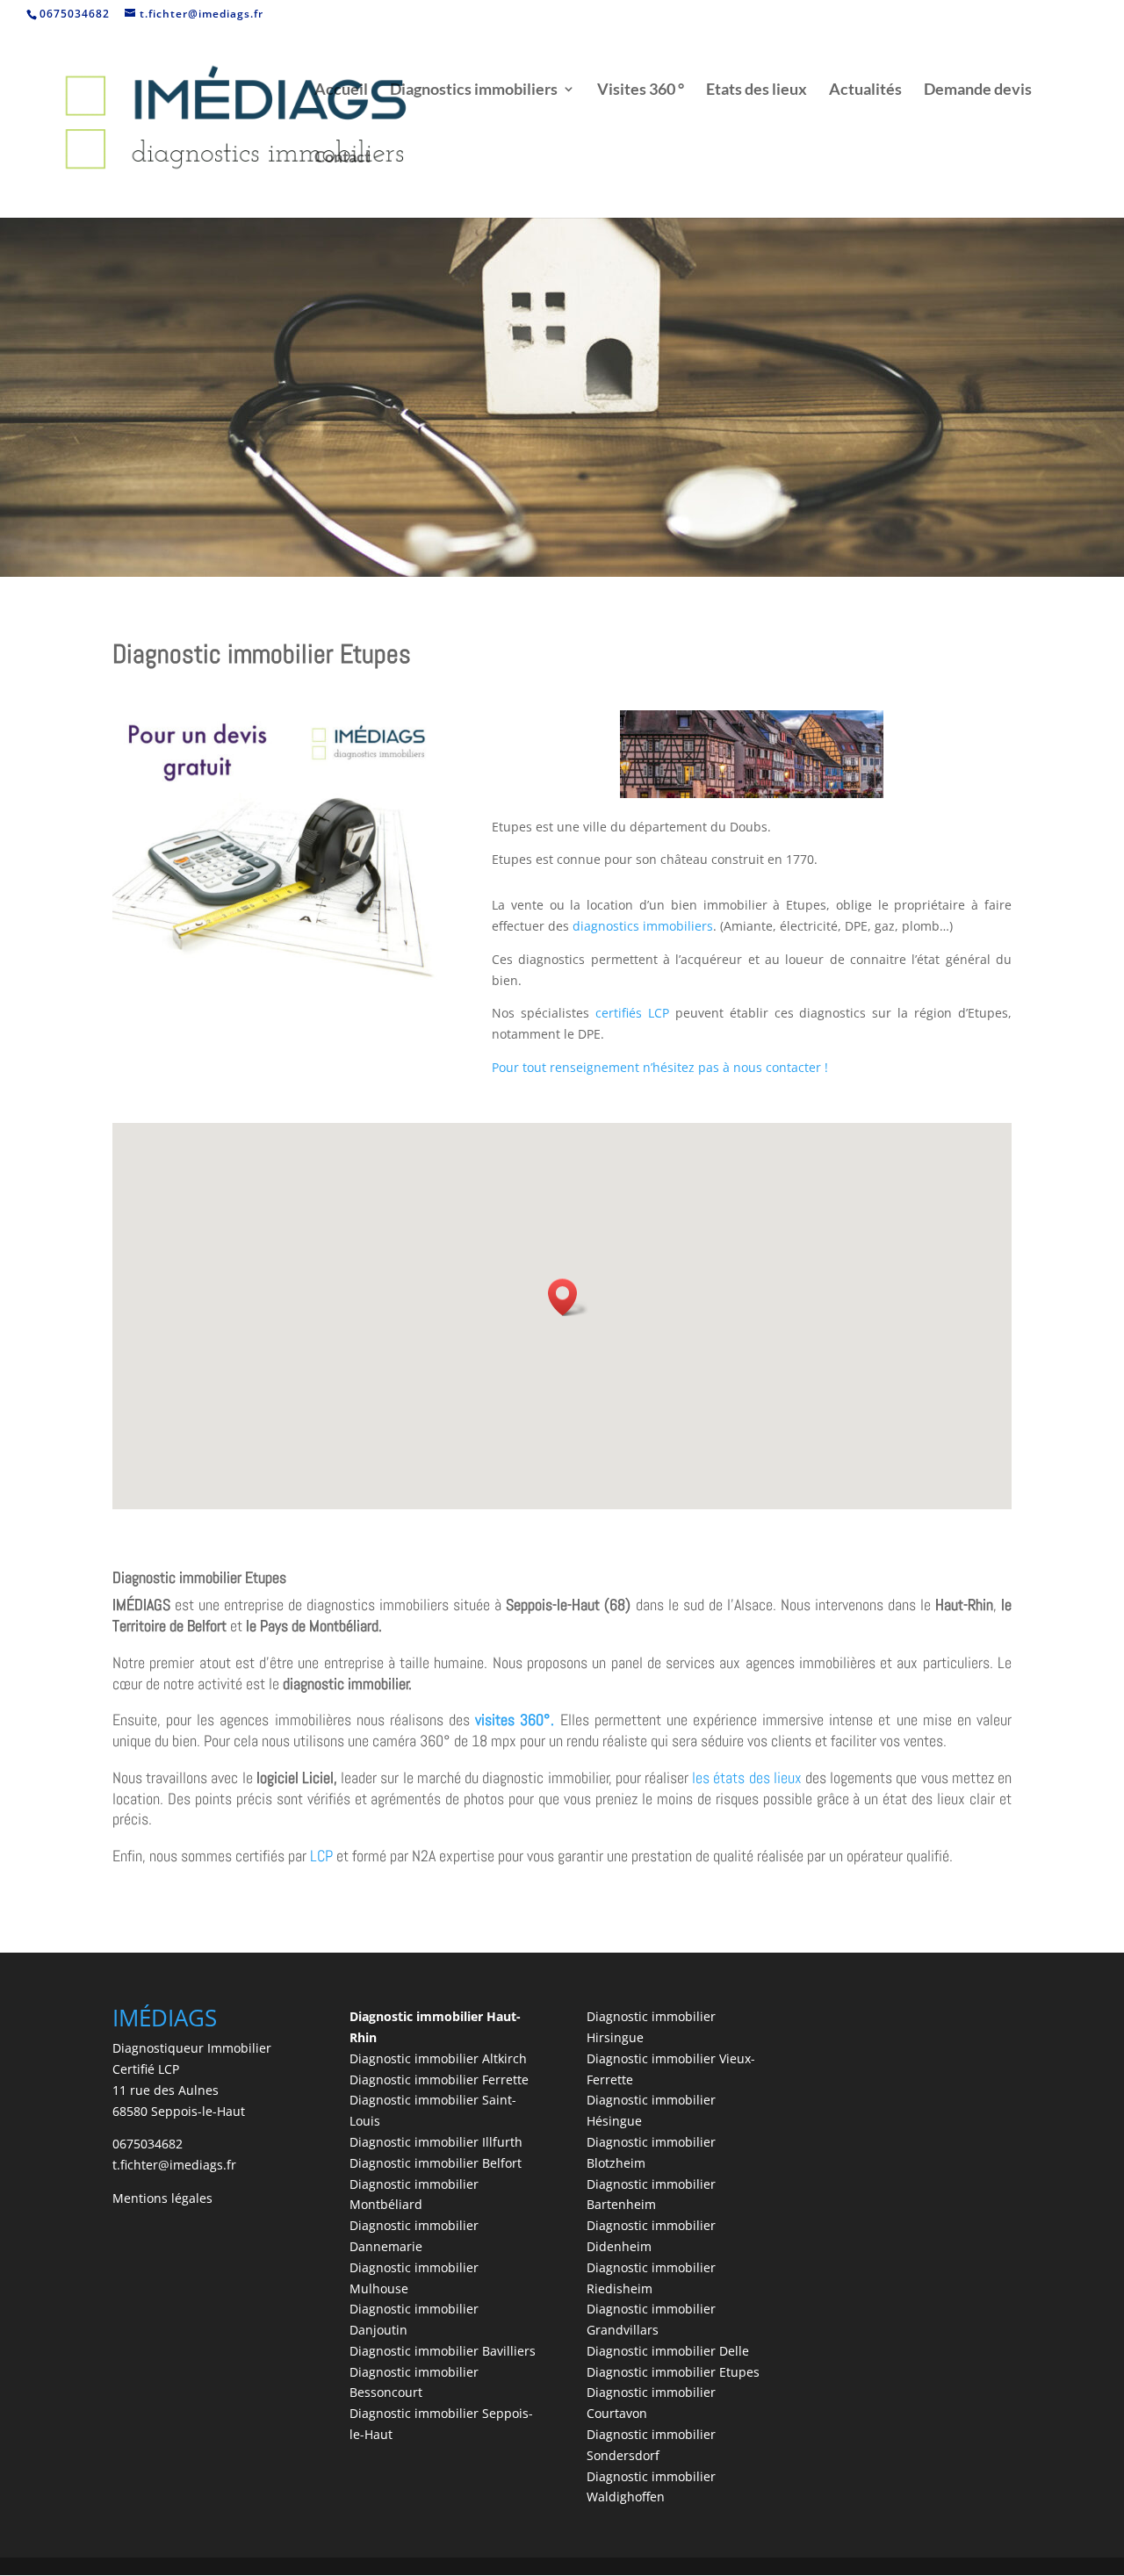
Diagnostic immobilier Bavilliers (443, 2351)
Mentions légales (162, 2198)
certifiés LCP (632, 1013)
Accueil (341, 90)
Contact (342, 158)
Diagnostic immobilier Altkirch (438, 2058)
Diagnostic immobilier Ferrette (439, 2080)
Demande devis (978, 90)
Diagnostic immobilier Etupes (673, 2372)
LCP (321, 1856)
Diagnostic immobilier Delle (668, 2351)
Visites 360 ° (641, 90)
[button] (568, 1297)
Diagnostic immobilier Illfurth (436, 2142)
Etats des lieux (757, 90)
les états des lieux (747, 1777)
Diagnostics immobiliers (474, 90)
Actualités (865, 90)
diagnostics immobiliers (643, 926)
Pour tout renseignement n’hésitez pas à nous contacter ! (660, 1067)
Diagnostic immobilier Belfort (436, 2163)
